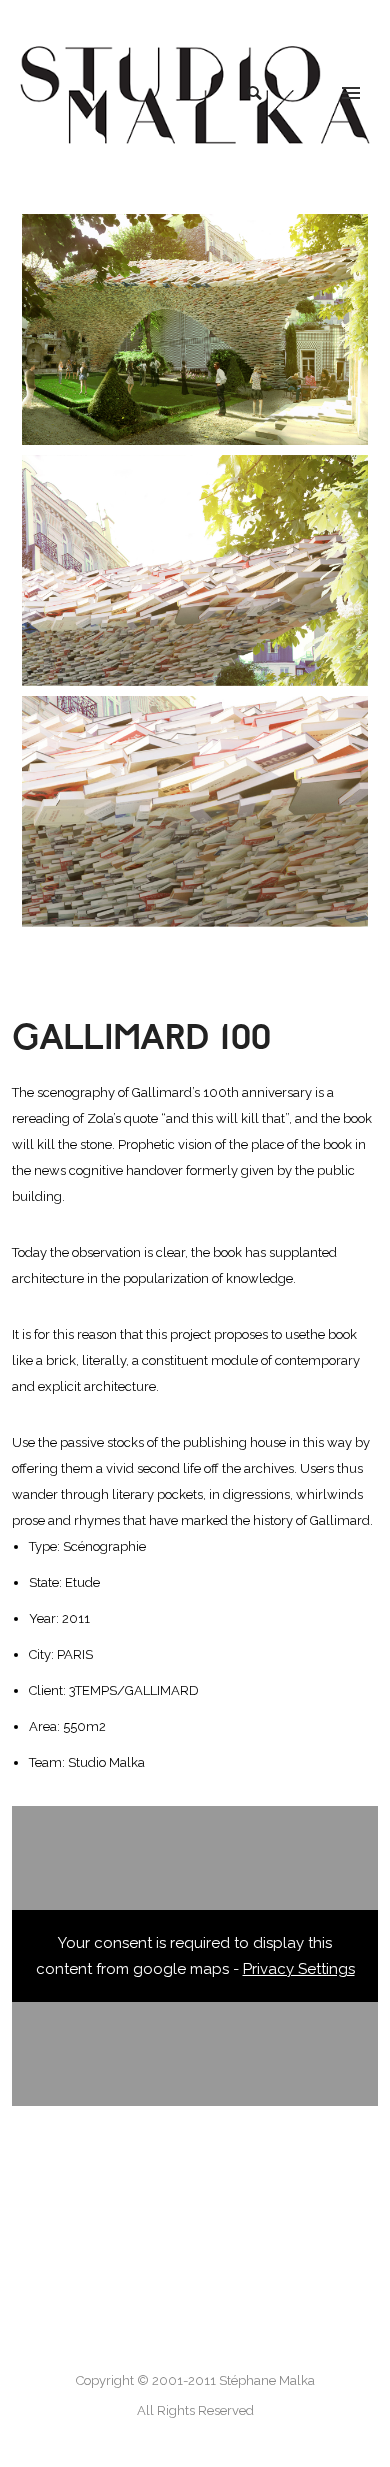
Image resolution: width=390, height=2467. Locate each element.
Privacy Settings (299, 1969)
